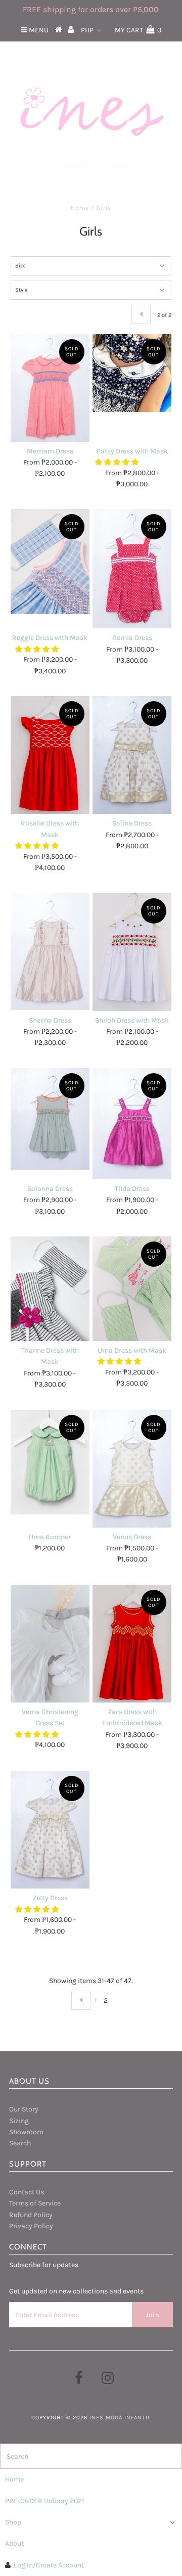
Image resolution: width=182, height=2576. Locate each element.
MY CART (138, 30)
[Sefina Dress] (132, 755)
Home (80, 208)
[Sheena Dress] (50, 952)
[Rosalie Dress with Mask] (50, 755)
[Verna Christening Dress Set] (50, 1644)
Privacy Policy (31, 2226)
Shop (13, 2522)
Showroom (26, 2132)
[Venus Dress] (132, 1469)
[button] (118, 462)
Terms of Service (35, 2203)
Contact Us (27, 2192)
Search (20, 2143)
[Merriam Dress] (50, 388)
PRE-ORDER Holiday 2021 (45, 2501)
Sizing (19, 2121)
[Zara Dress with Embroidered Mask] (132, 1644)
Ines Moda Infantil (120, 2418)
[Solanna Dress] (50, 1119)
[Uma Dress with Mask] (132, 1289)
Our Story (24, 2109)
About (14, 2543)
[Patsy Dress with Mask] (132, 373)
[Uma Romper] (50, 1462)
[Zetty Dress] (50, 1830)
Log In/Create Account (49, 2565)
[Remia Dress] (132, 569)
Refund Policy (31, 2215)
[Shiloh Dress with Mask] (132, 952)
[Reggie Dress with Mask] (50, 561)
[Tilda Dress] (132, 1124)
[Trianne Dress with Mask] (50, 1289)
